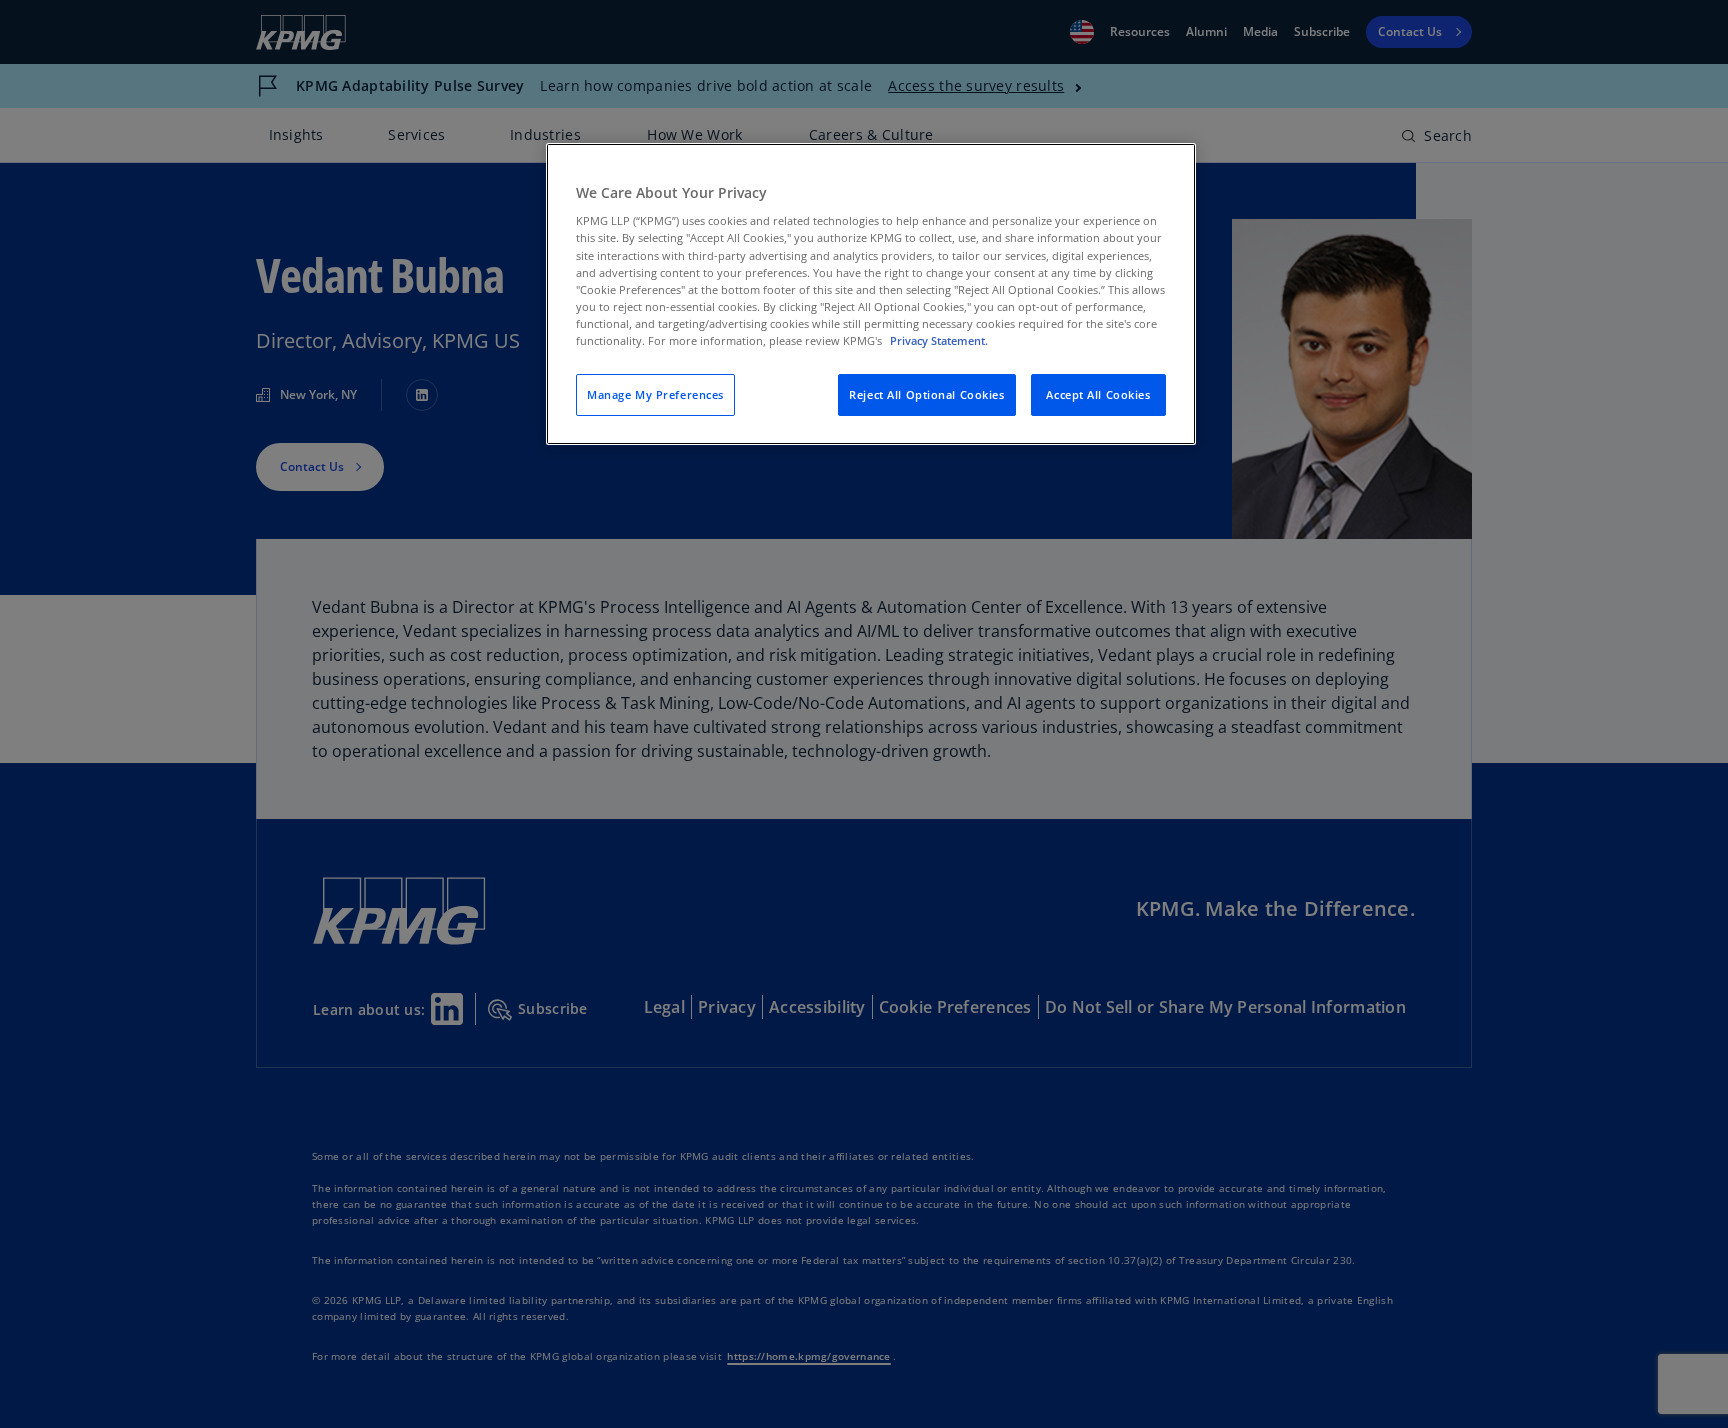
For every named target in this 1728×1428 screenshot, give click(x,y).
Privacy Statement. (939, 340)
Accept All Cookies (1098, 394)
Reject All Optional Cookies (926, 394)
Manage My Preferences (655, 394)
